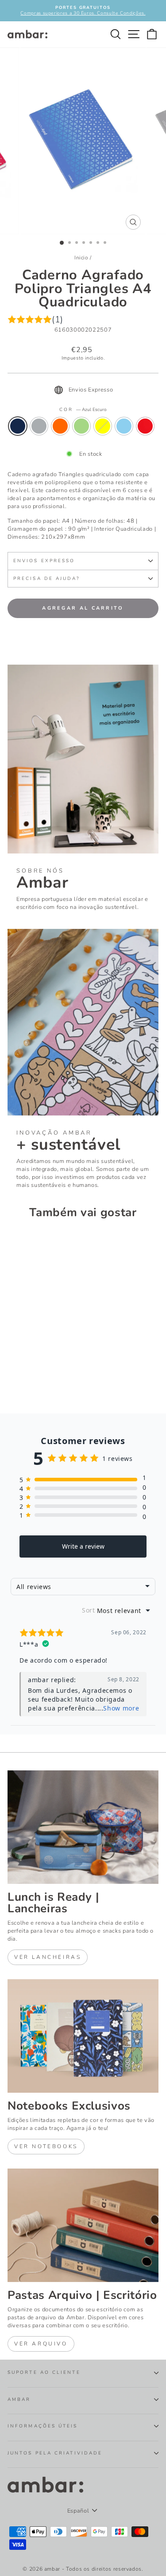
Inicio (81, 258)
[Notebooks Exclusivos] (83, 2036)
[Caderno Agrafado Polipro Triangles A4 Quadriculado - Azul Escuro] (13, 1375)
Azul (124, 426)
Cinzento (39, 426)
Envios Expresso (44, 561)
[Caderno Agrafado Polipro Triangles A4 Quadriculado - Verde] (43, 1375)
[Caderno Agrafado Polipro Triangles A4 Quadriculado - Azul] (13, 1383)
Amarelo (103, 426)
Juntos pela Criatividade (55, 2453)
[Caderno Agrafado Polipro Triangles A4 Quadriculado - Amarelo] (53, 1375)
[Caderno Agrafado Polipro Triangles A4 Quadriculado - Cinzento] (23, 1375)
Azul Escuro (18, 426)
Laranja (60, 426)
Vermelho (145, 426)
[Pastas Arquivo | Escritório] (83, 2225)
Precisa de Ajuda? (47, 579)
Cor (83, 410)
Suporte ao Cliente (44, 2372)
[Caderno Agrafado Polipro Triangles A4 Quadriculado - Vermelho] (23, 1383)
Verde (81, 426)
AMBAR (19, 2400)
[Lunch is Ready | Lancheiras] (83, 1827)
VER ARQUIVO (41, 2344)
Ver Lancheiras (48, 1957)
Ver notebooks (46, 2146)
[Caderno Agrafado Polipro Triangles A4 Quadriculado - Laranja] (33, 1375)
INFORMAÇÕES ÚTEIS (43, 2426)
